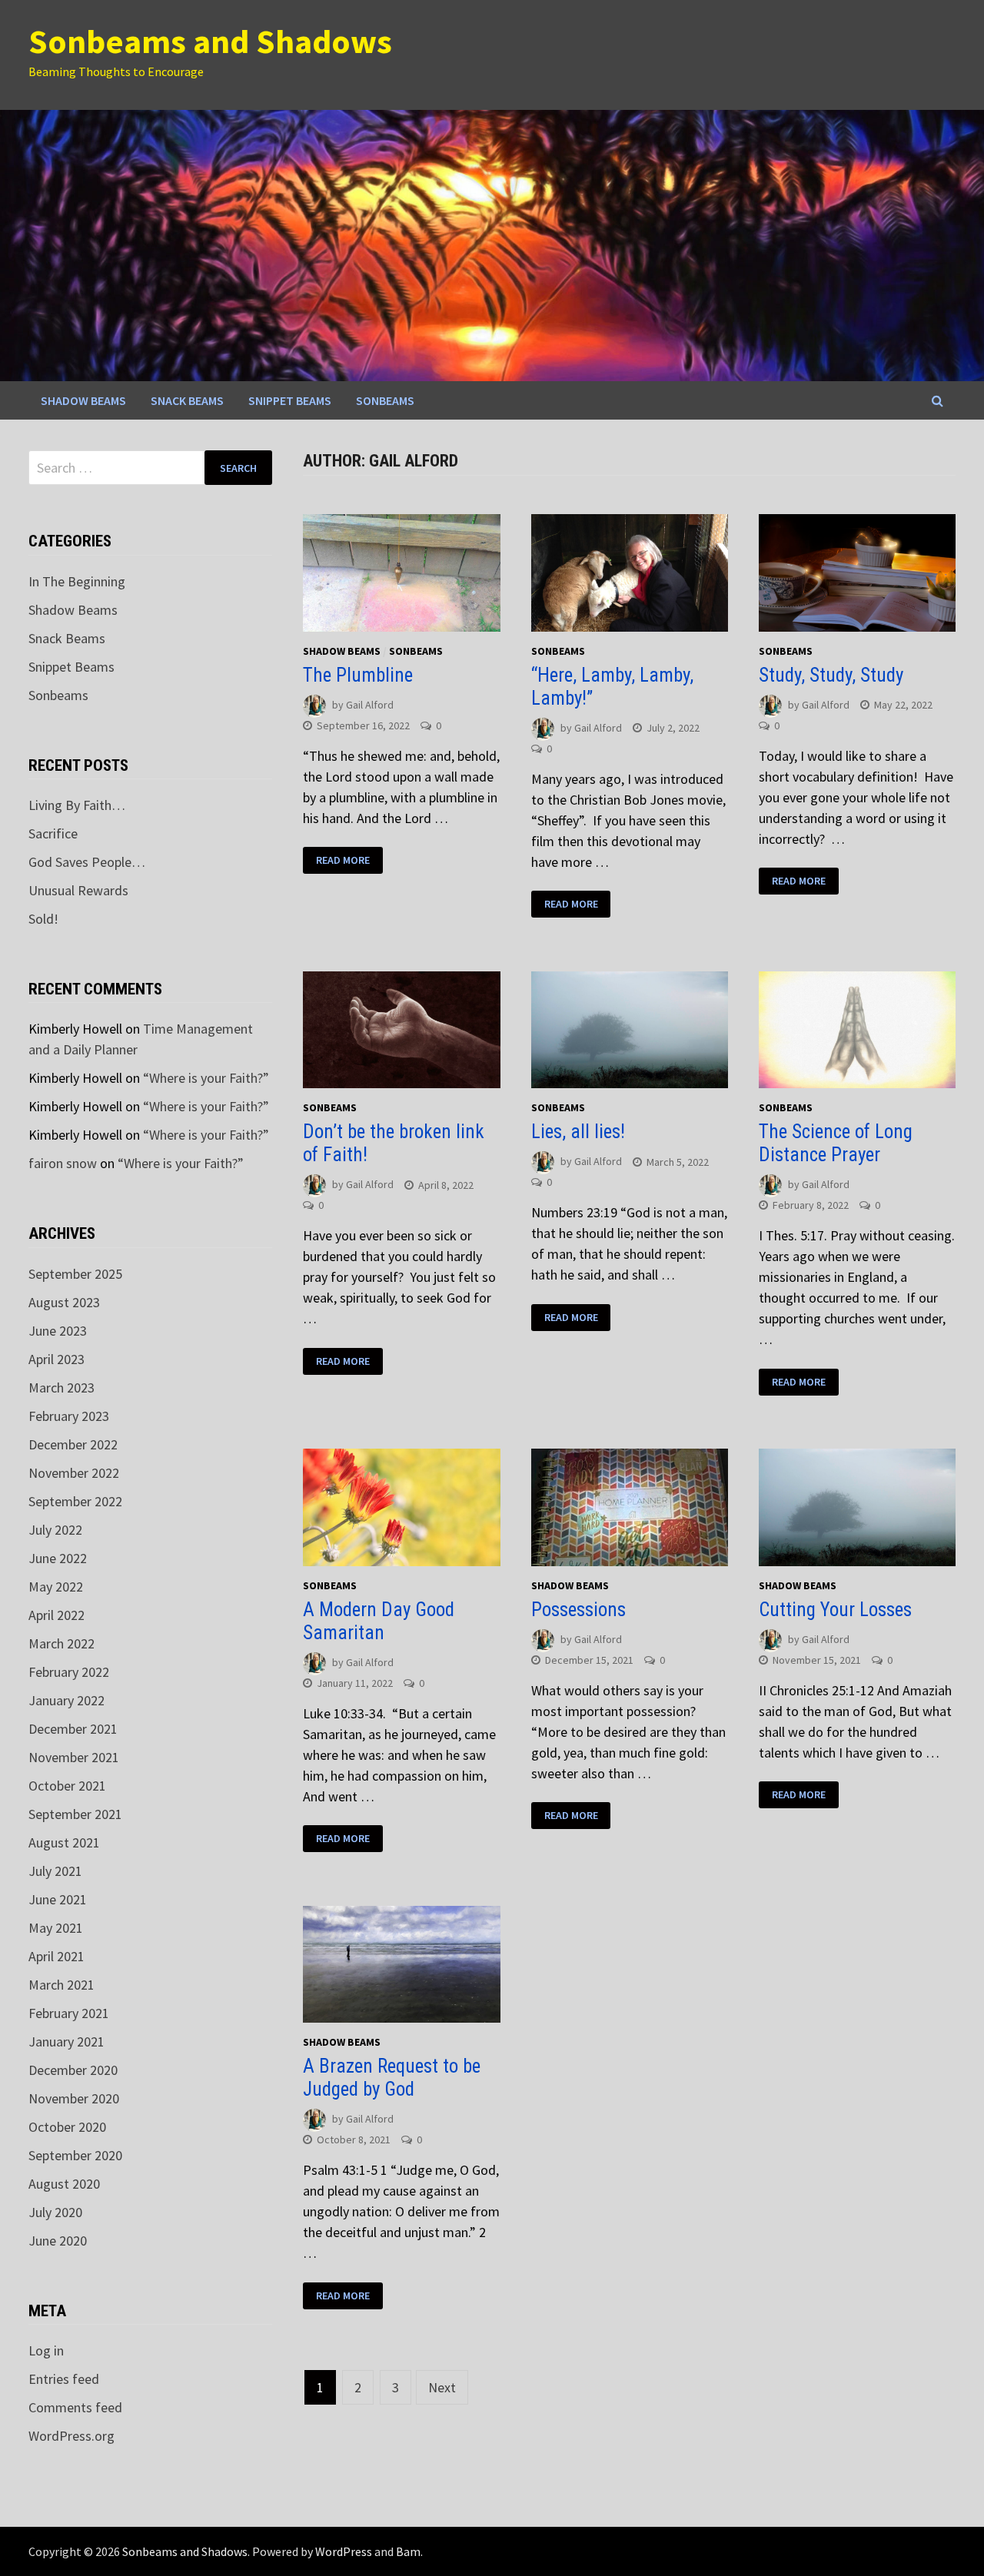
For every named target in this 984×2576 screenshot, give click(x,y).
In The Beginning (77, 581)
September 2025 (75, 1274)
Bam (408, 2551)
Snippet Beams (290, 400)
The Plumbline (358, 675)
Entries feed (64, 2379)
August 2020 (64, 2184)
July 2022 (55, 1530)
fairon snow (63, 1163)
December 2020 (73, 2070)
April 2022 (57, 1615)
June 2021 (58, 1899)
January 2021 (66, 2042)
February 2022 (69, 1672)
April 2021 (57, 1956)
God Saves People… (87, 862)
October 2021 (67, 1786)
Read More (343, 861)
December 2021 (73, 1729)
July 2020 (55, 2212)
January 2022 (66, 1700)
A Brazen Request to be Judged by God (392, 2078)
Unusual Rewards (78, 890)
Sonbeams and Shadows (210, 41)
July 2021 (55, 1871)
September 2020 (75, 2155)
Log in (46, 2350)
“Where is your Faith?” (206, 1078)
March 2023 (61, 1388)
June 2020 (58, 2241)
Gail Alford (370, 705)
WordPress (344, 2551)
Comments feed (75, 2407)
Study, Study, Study (831, 675)
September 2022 (75, 1501)
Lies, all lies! (578, 1132)
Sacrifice (53, 833)
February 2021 (69, 2013)
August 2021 (64, 1842)
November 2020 (74, 2098)
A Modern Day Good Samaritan (379, 1621)
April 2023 (57, 1359)
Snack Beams (187, 400)
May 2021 (56, 1928)
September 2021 (75, 1814)
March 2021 (61, 1985)
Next (442, 2387)
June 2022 (58, 1558)
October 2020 (67, 2127)
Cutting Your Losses (835, 1610)
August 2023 (64, 1302)
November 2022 (74, 1473)
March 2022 (61, 1643)
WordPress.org (71, 2436)
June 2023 (58, 1331)
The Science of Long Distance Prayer (836, 1143)
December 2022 (73, 1444)
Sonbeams (385, 400)
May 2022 (56, 1587)
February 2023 (69, 1416)
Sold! (43, 919)
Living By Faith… (77, 805)
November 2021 (74, 1757)
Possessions (578, 1610)
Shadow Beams (83, 400)
